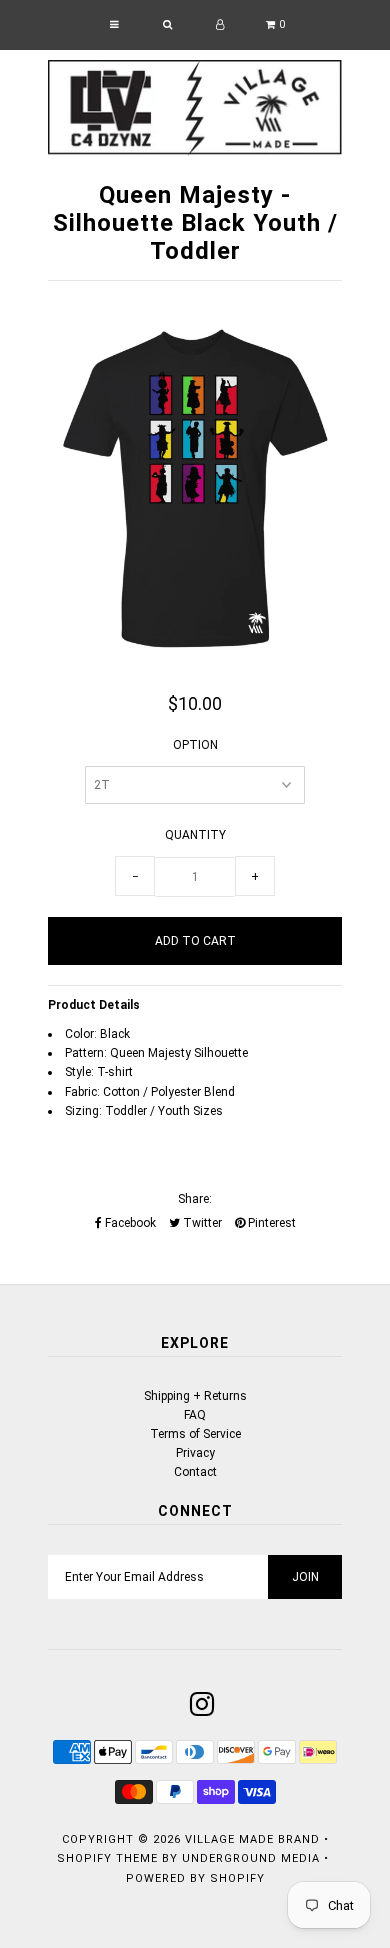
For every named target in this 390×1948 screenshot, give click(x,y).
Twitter (201, 1223)
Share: (195, 1199)
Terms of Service (195, 1434)
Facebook (129, 1223)
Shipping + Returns (195, 1396)
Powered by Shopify (195, 1878)
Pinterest (270, 1223)
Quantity (195, 835)
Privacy (195, 1453)
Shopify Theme (107, 1858)
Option (195, 745)
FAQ (195, 1415)
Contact (195, 1472)
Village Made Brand (252, 1839)
